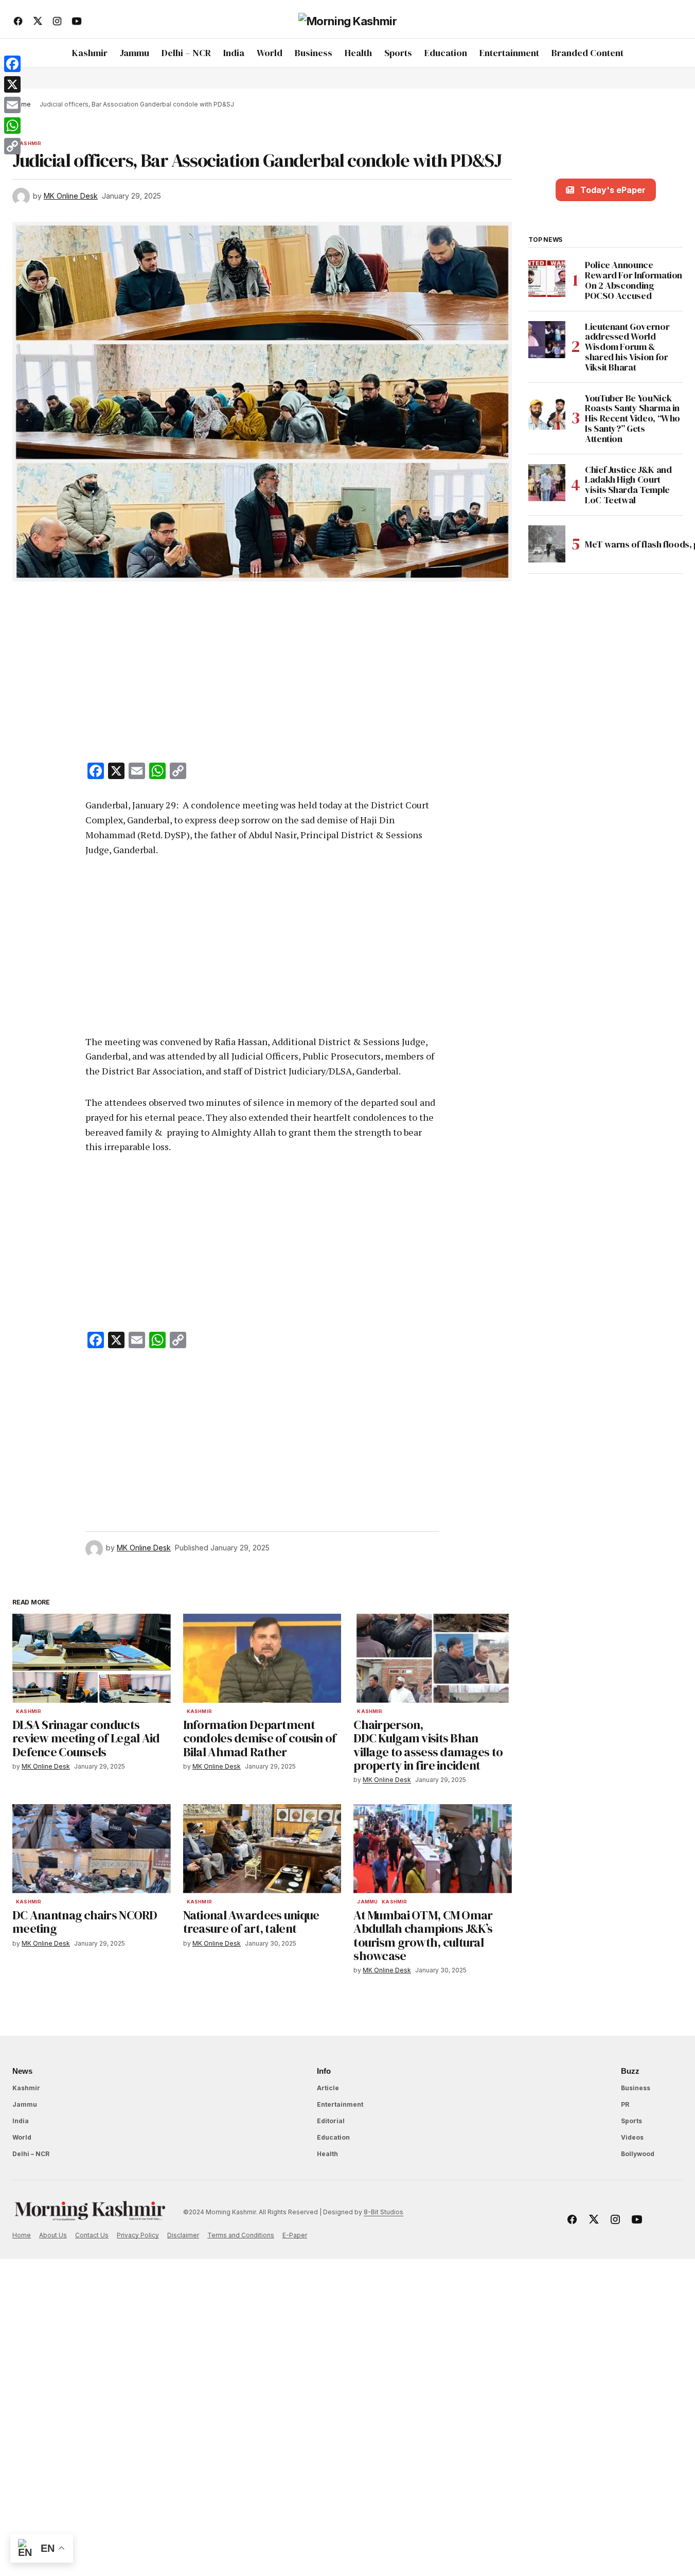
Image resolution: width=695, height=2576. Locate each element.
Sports (631, 2121)
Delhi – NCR (31, 2154)
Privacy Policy (138, 2235)
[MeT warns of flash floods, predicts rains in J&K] (547, 544)
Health (327, 2154)
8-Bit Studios (384, 2212)
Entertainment (340, 2104)
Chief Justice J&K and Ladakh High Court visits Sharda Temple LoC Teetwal (628, 484)
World (22, 2137)
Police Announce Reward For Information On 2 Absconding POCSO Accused (634, 280)
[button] (674, 21)
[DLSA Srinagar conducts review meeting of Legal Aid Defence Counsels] (92, 1658)
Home (22, 2235)
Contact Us (92, 2235)
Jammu (367, 1902)
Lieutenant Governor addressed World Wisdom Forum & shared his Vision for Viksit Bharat (627, 347)
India (21, 2121)
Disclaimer (183, 2235)
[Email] (12, 105)
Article (328, 2088)
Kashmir (29, 144)
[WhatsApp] (12, 126)
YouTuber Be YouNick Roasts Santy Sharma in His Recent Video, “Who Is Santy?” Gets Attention (632, 418)
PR (625, 2104)
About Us (53, 2235)
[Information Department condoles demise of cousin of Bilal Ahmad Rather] (262, 1658)
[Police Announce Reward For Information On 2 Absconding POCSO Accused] (547, 278)
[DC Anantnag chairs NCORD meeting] (92, 1849)
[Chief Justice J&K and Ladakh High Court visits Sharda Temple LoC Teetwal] (547, 483)
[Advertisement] (262, 674)
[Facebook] (12, 64)
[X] (12, 84)
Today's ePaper (613, 190)
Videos (632, 2137)
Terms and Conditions (241, 2235)
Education (333, 2137)
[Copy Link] (12, 146)
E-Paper (295, 2235)
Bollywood (638, 2154)
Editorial (331, 2121)
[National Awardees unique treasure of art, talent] (262, 1849)
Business (636, 2088)
